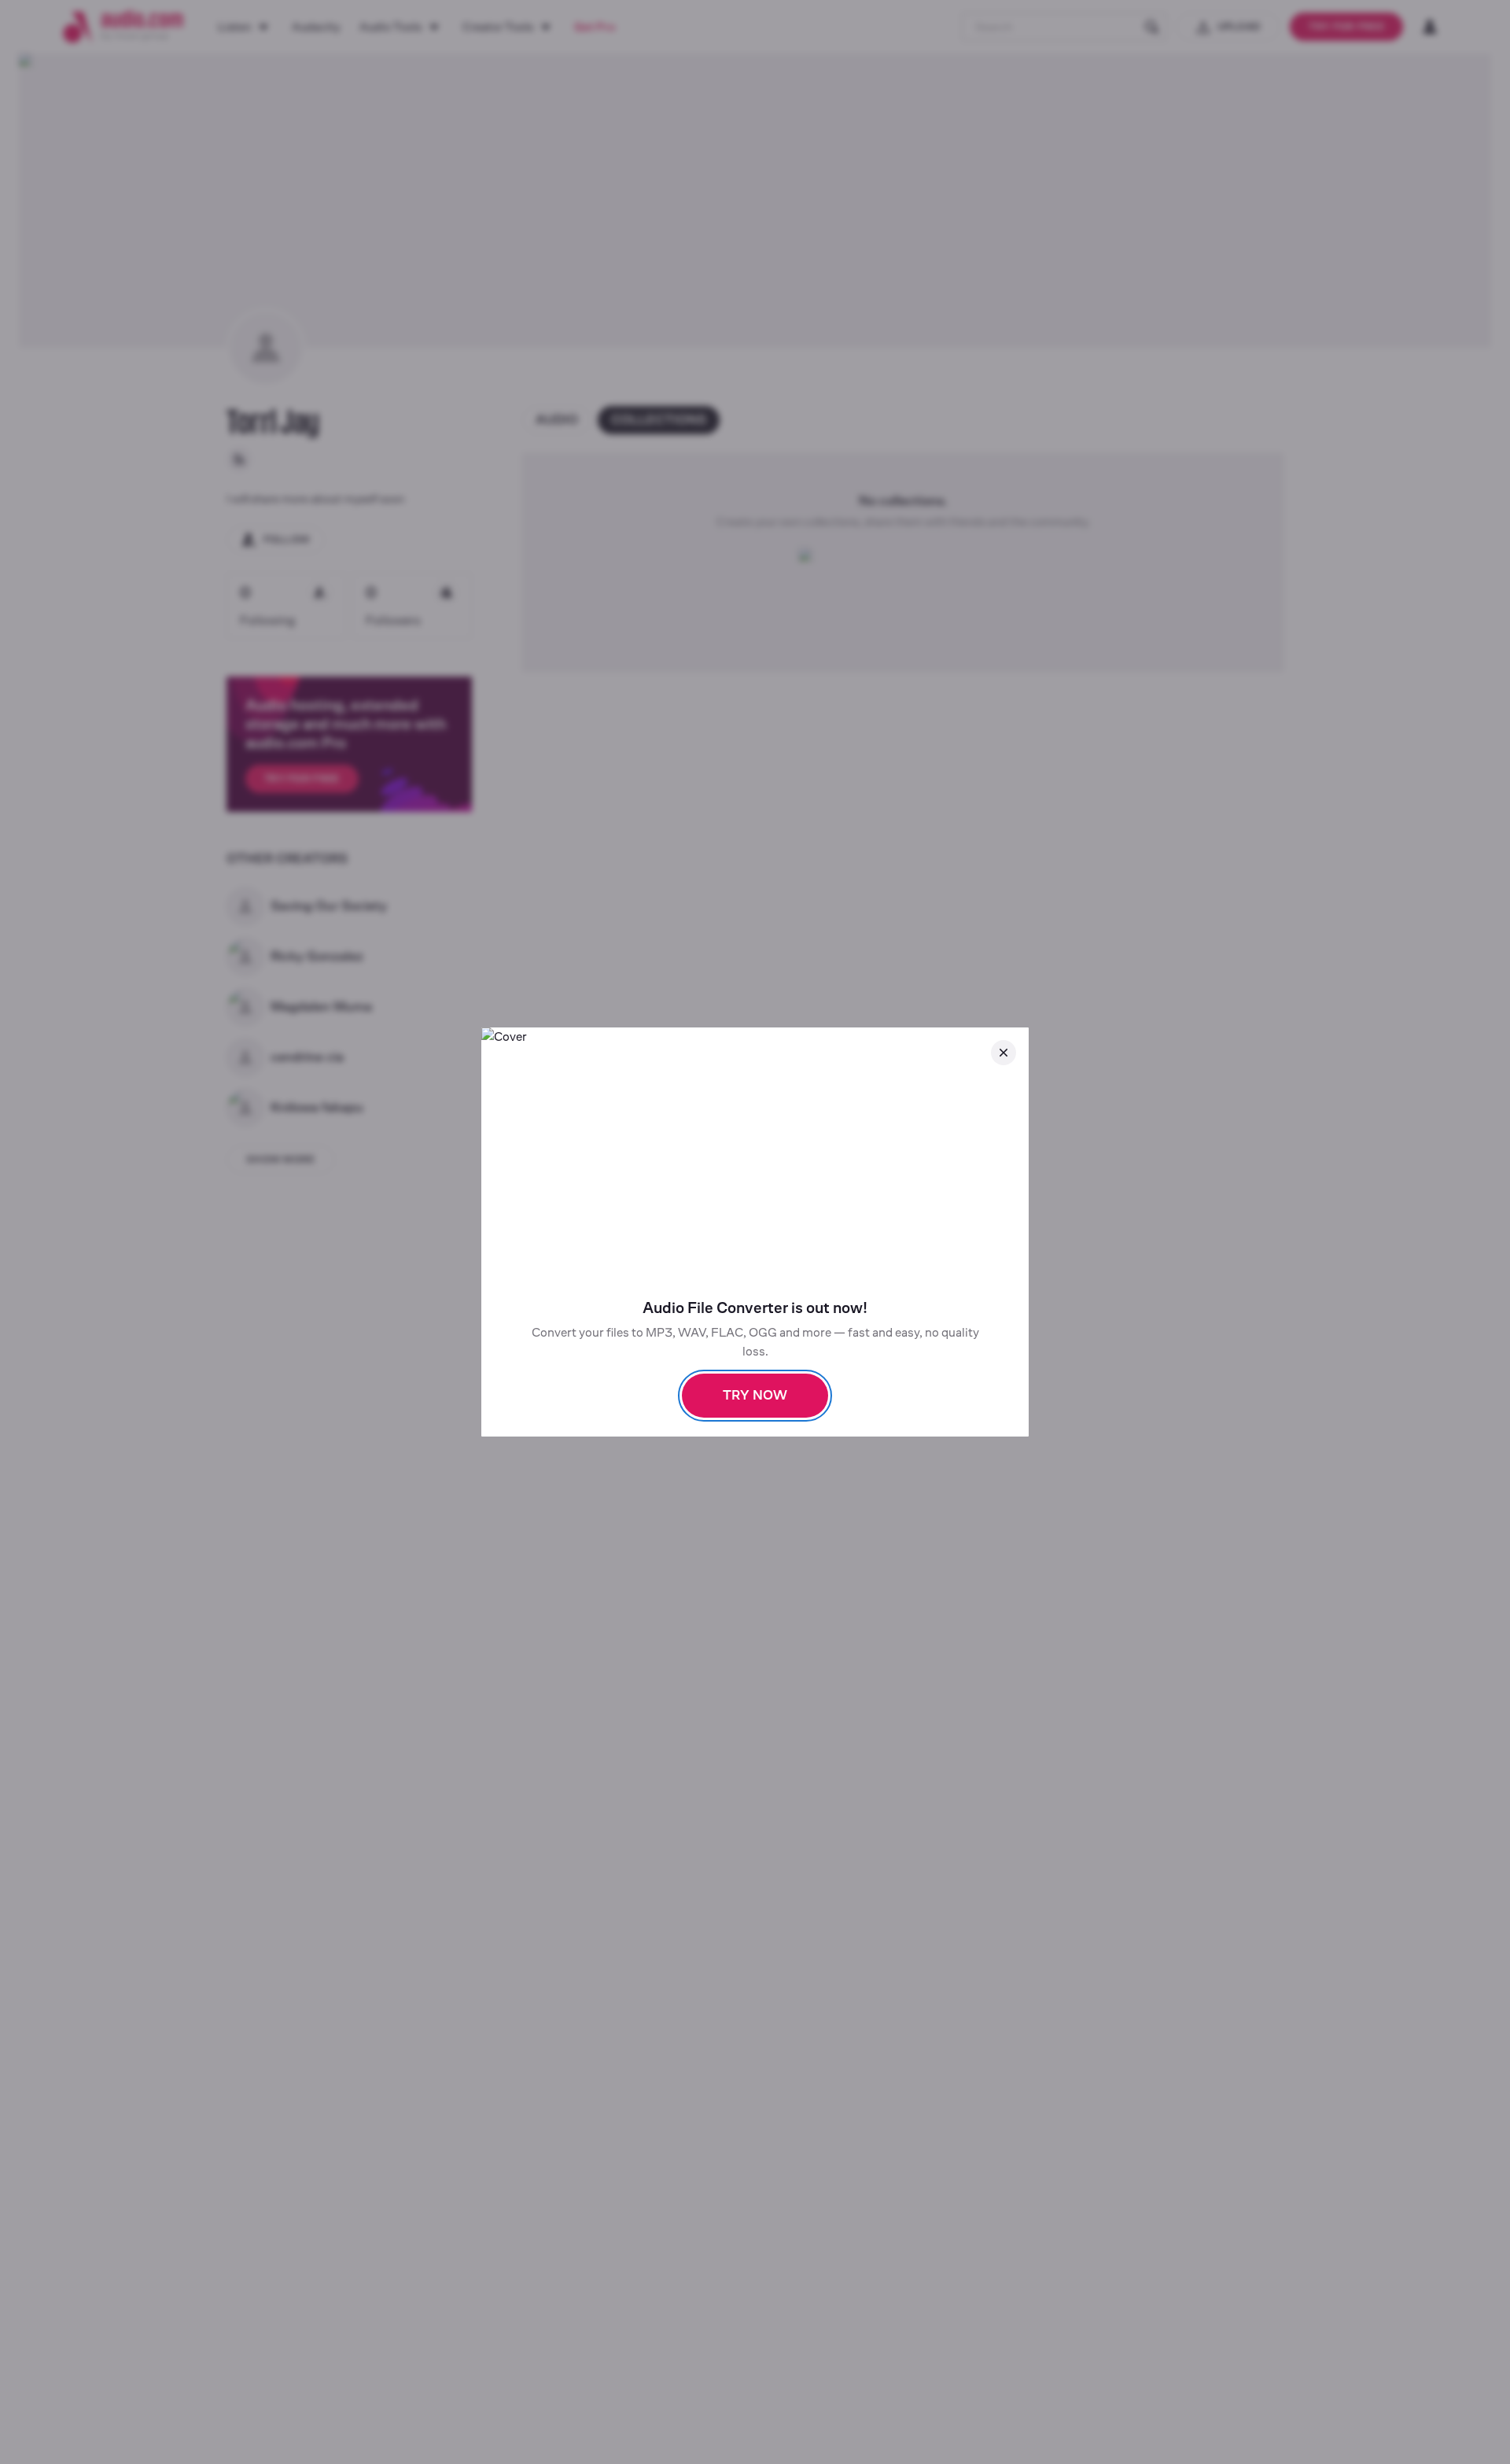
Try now (755, 1395)
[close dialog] (1004, 1053)
